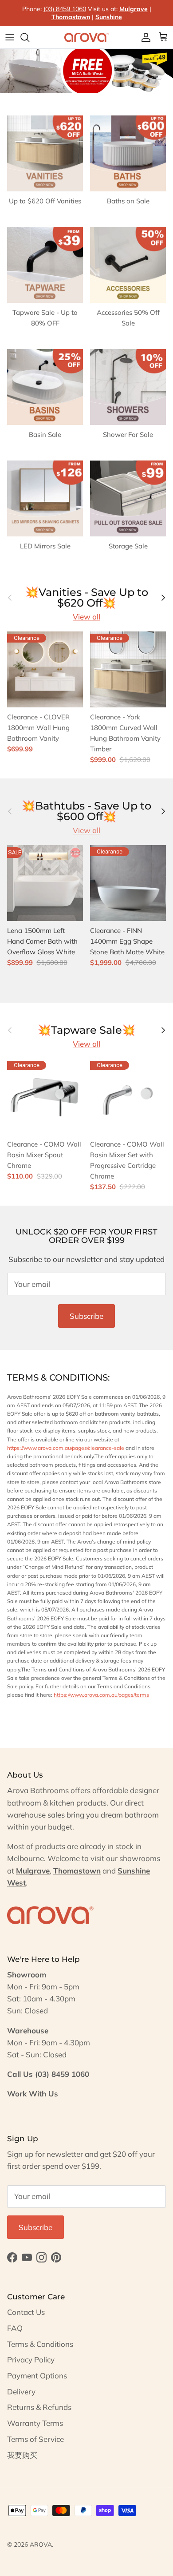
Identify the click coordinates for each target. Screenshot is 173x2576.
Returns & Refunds (39, 2407)
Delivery (21, 2391)
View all (86, 617)
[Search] (29, 37)
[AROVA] (86, 37)
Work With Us (33, 2094)
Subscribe (86, 1316)
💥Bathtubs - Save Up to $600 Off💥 (86, 811)
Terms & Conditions (40, 2344)
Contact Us (26, 2312)
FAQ (15, 2328)
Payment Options (37, 2376)
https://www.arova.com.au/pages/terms (101, 1695)
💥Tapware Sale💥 (86, 1030)
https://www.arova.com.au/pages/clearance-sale (66, 1448)
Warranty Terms (35, 2423)
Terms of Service (35, 2439)
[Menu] (10, 37)
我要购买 (22, 2455)
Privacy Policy (31, 2360)
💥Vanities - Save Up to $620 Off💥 (87, 598)
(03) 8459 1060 (65, 9)
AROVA (41, 2544)
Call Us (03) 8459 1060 (48, 2074)
